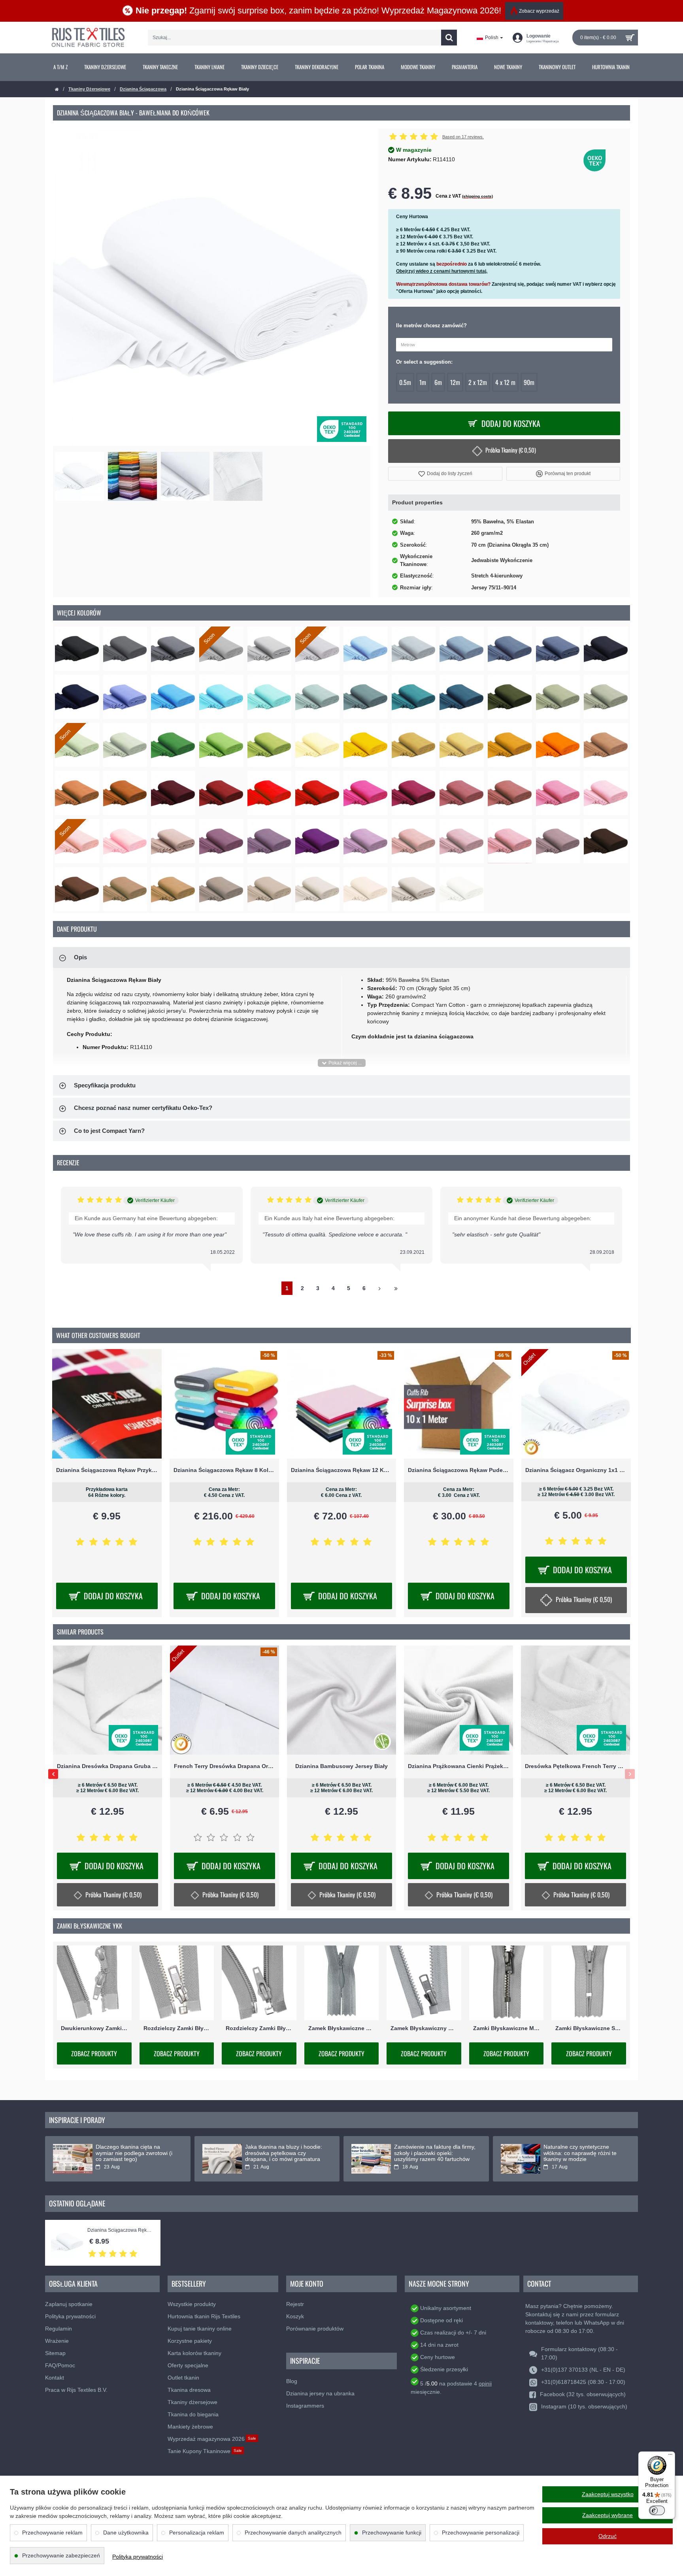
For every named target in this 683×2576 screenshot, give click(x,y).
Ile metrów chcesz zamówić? (431, 326)
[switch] (657, 2510)
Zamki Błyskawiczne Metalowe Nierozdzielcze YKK (507, 2028)
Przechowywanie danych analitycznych (293, 2533)
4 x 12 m (505, 382)
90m (529, 382)
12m (455, 382)
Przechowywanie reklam (52, 2533)
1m (423, 382)
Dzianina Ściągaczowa (143, 89)
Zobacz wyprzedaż (539, 11)
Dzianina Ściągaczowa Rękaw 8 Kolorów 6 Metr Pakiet (224, 1470)
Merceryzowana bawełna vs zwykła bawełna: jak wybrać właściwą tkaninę (578, 2153)
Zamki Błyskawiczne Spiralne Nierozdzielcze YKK (589, 2028)
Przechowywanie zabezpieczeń (61, 2555)
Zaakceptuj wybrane (608, 2515)
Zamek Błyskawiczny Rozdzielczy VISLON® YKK (424, 2028)
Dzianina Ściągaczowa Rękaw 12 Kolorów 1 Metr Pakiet (342, 1470)
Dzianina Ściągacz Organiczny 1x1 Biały (576, 1470)
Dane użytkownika (126, 2533)
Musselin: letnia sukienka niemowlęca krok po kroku (278, 2150)
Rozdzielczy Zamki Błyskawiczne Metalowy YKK (177, 2028)
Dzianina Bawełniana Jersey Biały (108, 1766)
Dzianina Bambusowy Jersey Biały (458, 1766)
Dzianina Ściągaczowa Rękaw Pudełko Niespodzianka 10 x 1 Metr (459, 1470)
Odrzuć (608, 2536)
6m (438, 382)
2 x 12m (478, 382)
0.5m (405, 382)
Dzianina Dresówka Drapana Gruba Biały (225, 1766)
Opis (80, 957)
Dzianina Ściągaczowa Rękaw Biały (120, 2230)
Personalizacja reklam (197, 2533)
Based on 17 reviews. (463, 137)
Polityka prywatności (138, 2557)
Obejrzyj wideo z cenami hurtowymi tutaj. (442, 271)
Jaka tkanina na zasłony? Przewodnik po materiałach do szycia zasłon (432, 2153)
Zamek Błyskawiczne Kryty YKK (342, 2028)
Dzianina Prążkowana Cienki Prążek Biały (575, 1766)
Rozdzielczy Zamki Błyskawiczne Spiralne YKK (259, 2028)
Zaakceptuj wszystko (608, 2494)
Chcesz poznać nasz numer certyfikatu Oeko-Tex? (143, 1108)
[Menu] (670, 2456)
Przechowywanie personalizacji (481, 2533)
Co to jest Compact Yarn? (109, 1131)
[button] (445, 474)
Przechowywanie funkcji (392, 2533)
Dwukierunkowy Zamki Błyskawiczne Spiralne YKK (94, 2028)
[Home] (57, 90)
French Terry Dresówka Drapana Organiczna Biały (341, 1766)
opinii (485, 2384)
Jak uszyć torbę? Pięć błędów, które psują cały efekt (133, 2150)
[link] (60, 67)
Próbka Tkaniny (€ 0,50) (511, 450)
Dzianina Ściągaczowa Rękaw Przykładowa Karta (107, 1470)
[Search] (449, 38)
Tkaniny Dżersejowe (89, 89)
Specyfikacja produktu (105, 1085)
